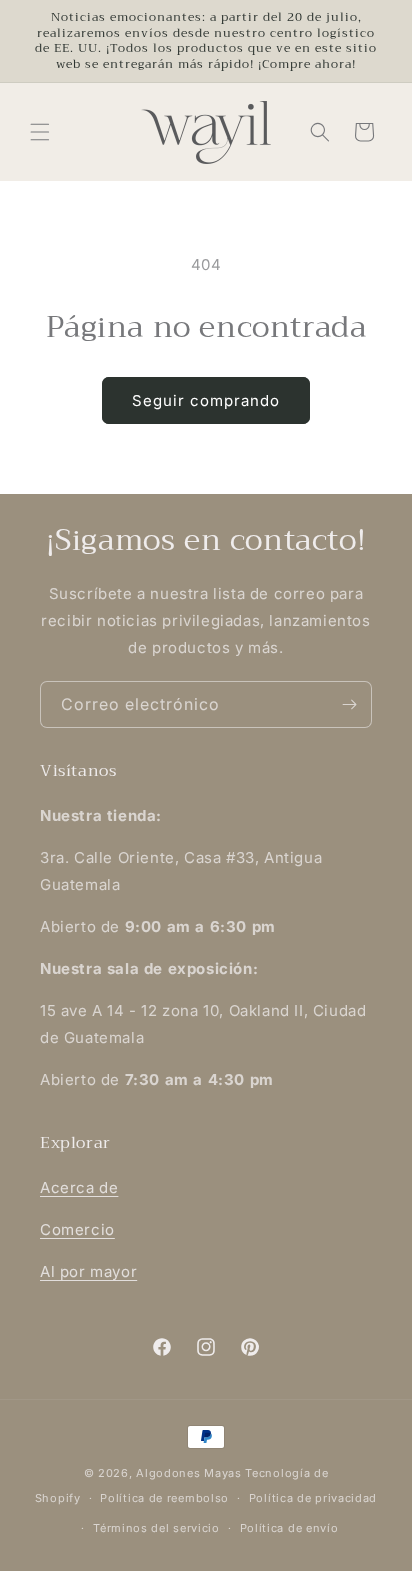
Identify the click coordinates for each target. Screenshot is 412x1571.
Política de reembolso (164, 1498)
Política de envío (289, 1528)
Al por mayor (88, 1271)
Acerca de (79, 1187)
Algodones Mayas (189, 1473)
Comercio (77, 1229)
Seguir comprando (206, 400)
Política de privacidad (313, 1498)
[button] (40, 132)
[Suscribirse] (349, 704)
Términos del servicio (156, 1528)
